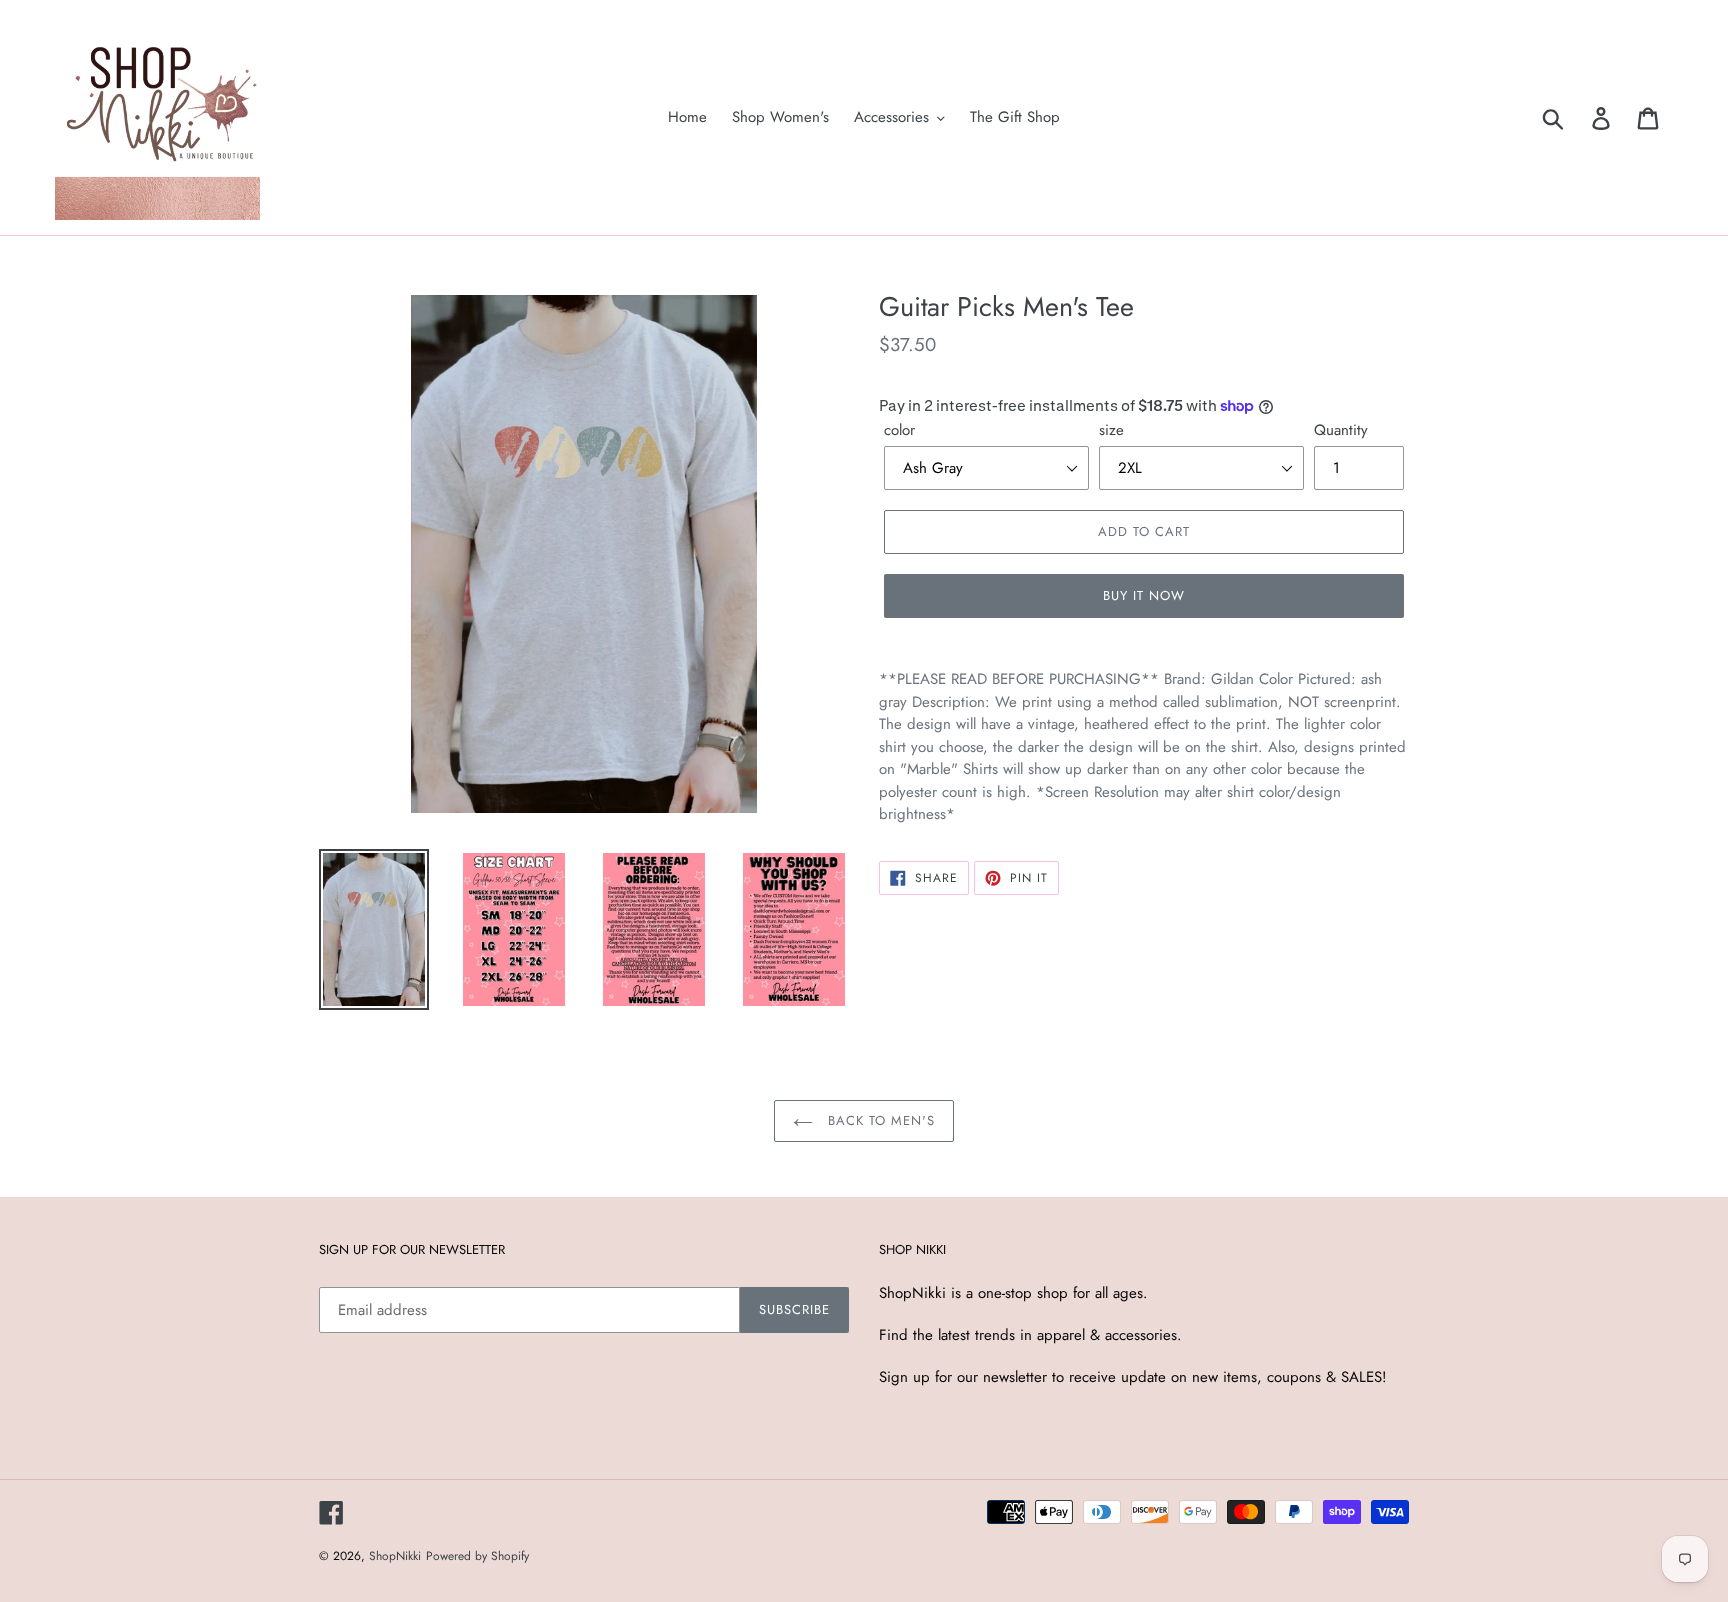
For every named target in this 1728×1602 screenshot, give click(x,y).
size (1111, 430)
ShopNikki (395, 1556)
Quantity (1341, 430)
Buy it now (1144, 595)
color (899, 430)
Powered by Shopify (477, 1556)
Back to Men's (879, 1120)
